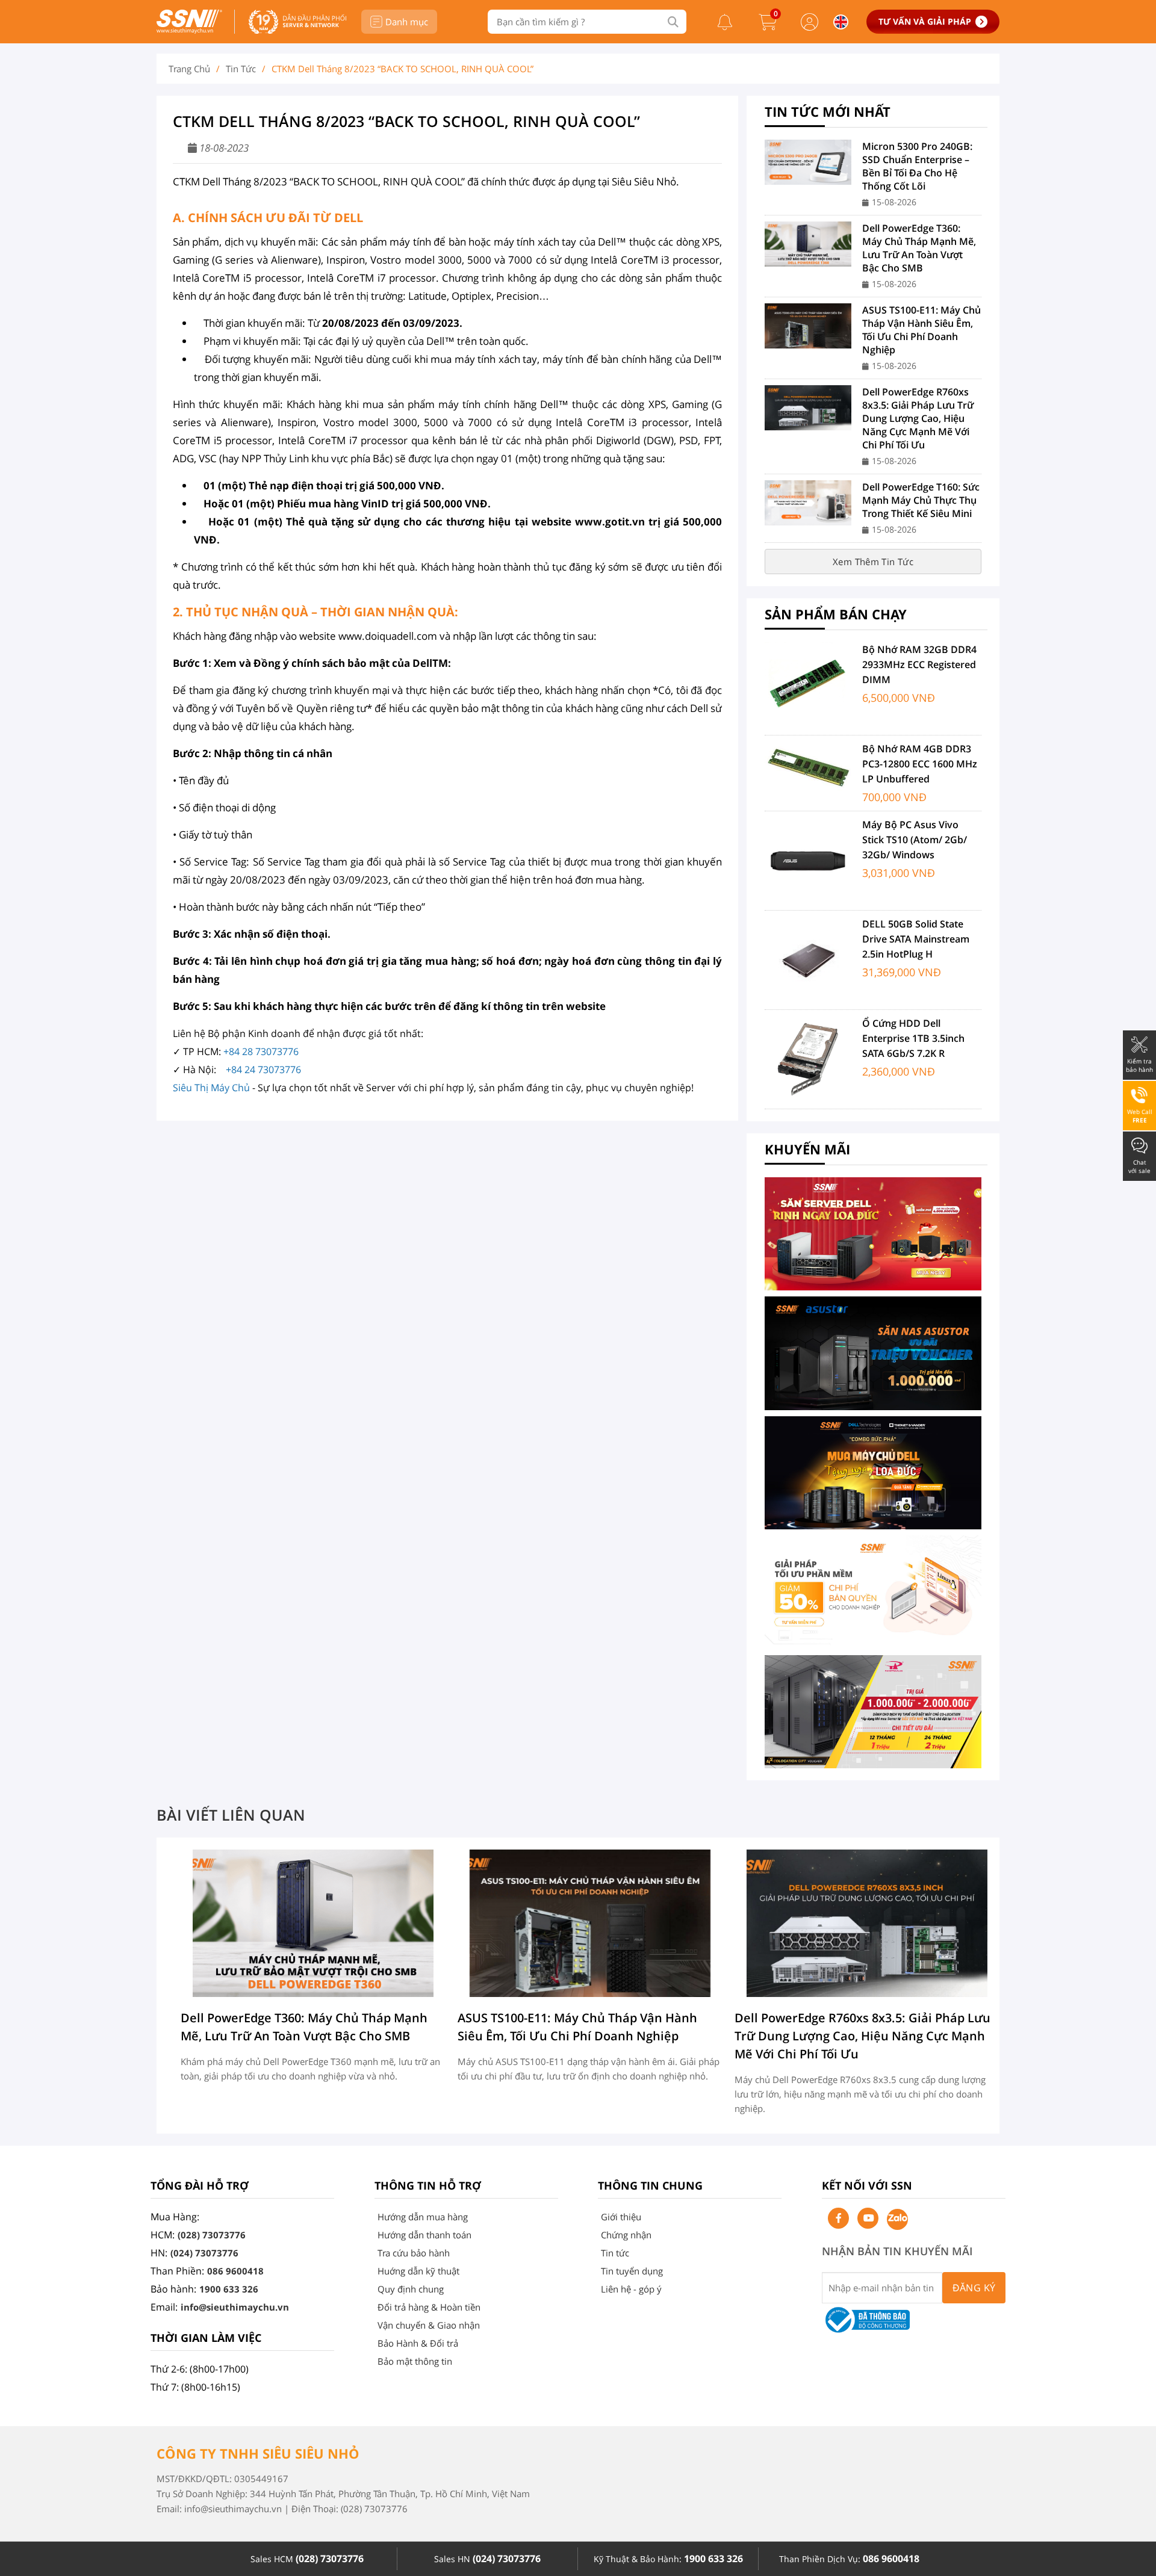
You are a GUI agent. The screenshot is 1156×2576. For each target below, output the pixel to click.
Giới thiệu (621, 2217)
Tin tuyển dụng (632, 2271)
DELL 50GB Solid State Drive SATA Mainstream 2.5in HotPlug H (916, 939)
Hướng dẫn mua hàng (423, 2217)
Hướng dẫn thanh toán (424, 2235)
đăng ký (974, 2288)
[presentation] (182, 1983)
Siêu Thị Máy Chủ (211, 1088)
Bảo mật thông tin (415, 2361)
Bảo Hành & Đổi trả (418, 2343)
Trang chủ (189, 69)
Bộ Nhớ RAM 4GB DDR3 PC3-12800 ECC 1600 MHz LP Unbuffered (920, 764)
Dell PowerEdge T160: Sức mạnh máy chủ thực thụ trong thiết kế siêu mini (921, 500)
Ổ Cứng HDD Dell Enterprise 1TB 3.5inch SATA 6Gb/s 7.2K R (913, 1038)
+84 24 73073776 (263, 1070)
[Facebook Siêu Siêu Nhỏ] (838, 2218)
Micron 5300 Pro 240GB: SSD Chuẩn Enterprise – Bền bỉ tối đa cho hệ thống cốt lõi (917, 166)
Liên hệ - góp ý (631, 2289)
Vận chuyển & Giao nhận (429, 2325)
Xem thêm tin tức (873, 562)
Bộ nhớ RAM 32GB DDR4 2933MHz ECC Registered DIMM (919, 664)
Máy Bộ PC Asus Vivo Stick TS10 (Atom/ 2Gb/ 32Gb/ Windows (915, 840)
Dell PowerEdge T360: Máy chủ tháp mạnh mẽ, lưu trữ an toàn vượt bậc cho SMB (919, 248)
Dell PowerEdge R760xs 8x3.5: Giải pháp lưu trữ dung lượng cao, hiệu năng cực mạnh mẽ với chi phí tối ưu (918, 418)
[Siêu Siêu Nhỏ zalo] (897, 2219)
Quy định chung (411, 2289)
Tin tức (241, 69)
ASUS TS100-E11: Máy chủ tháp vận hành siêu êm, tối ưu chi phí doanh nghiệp (921, 330)
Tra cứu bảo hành (414, 2253)
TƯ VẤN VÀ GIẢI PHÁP (925, 21)
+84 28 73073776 (261, 1051)
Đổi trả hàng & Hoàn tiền (429, 2307)
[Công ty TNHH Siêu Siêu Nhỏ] (189, 30)
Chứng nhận (626, 2235)
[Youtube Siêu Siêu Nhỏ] (868, 2218)
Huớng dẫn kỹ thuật (418, 2271)
